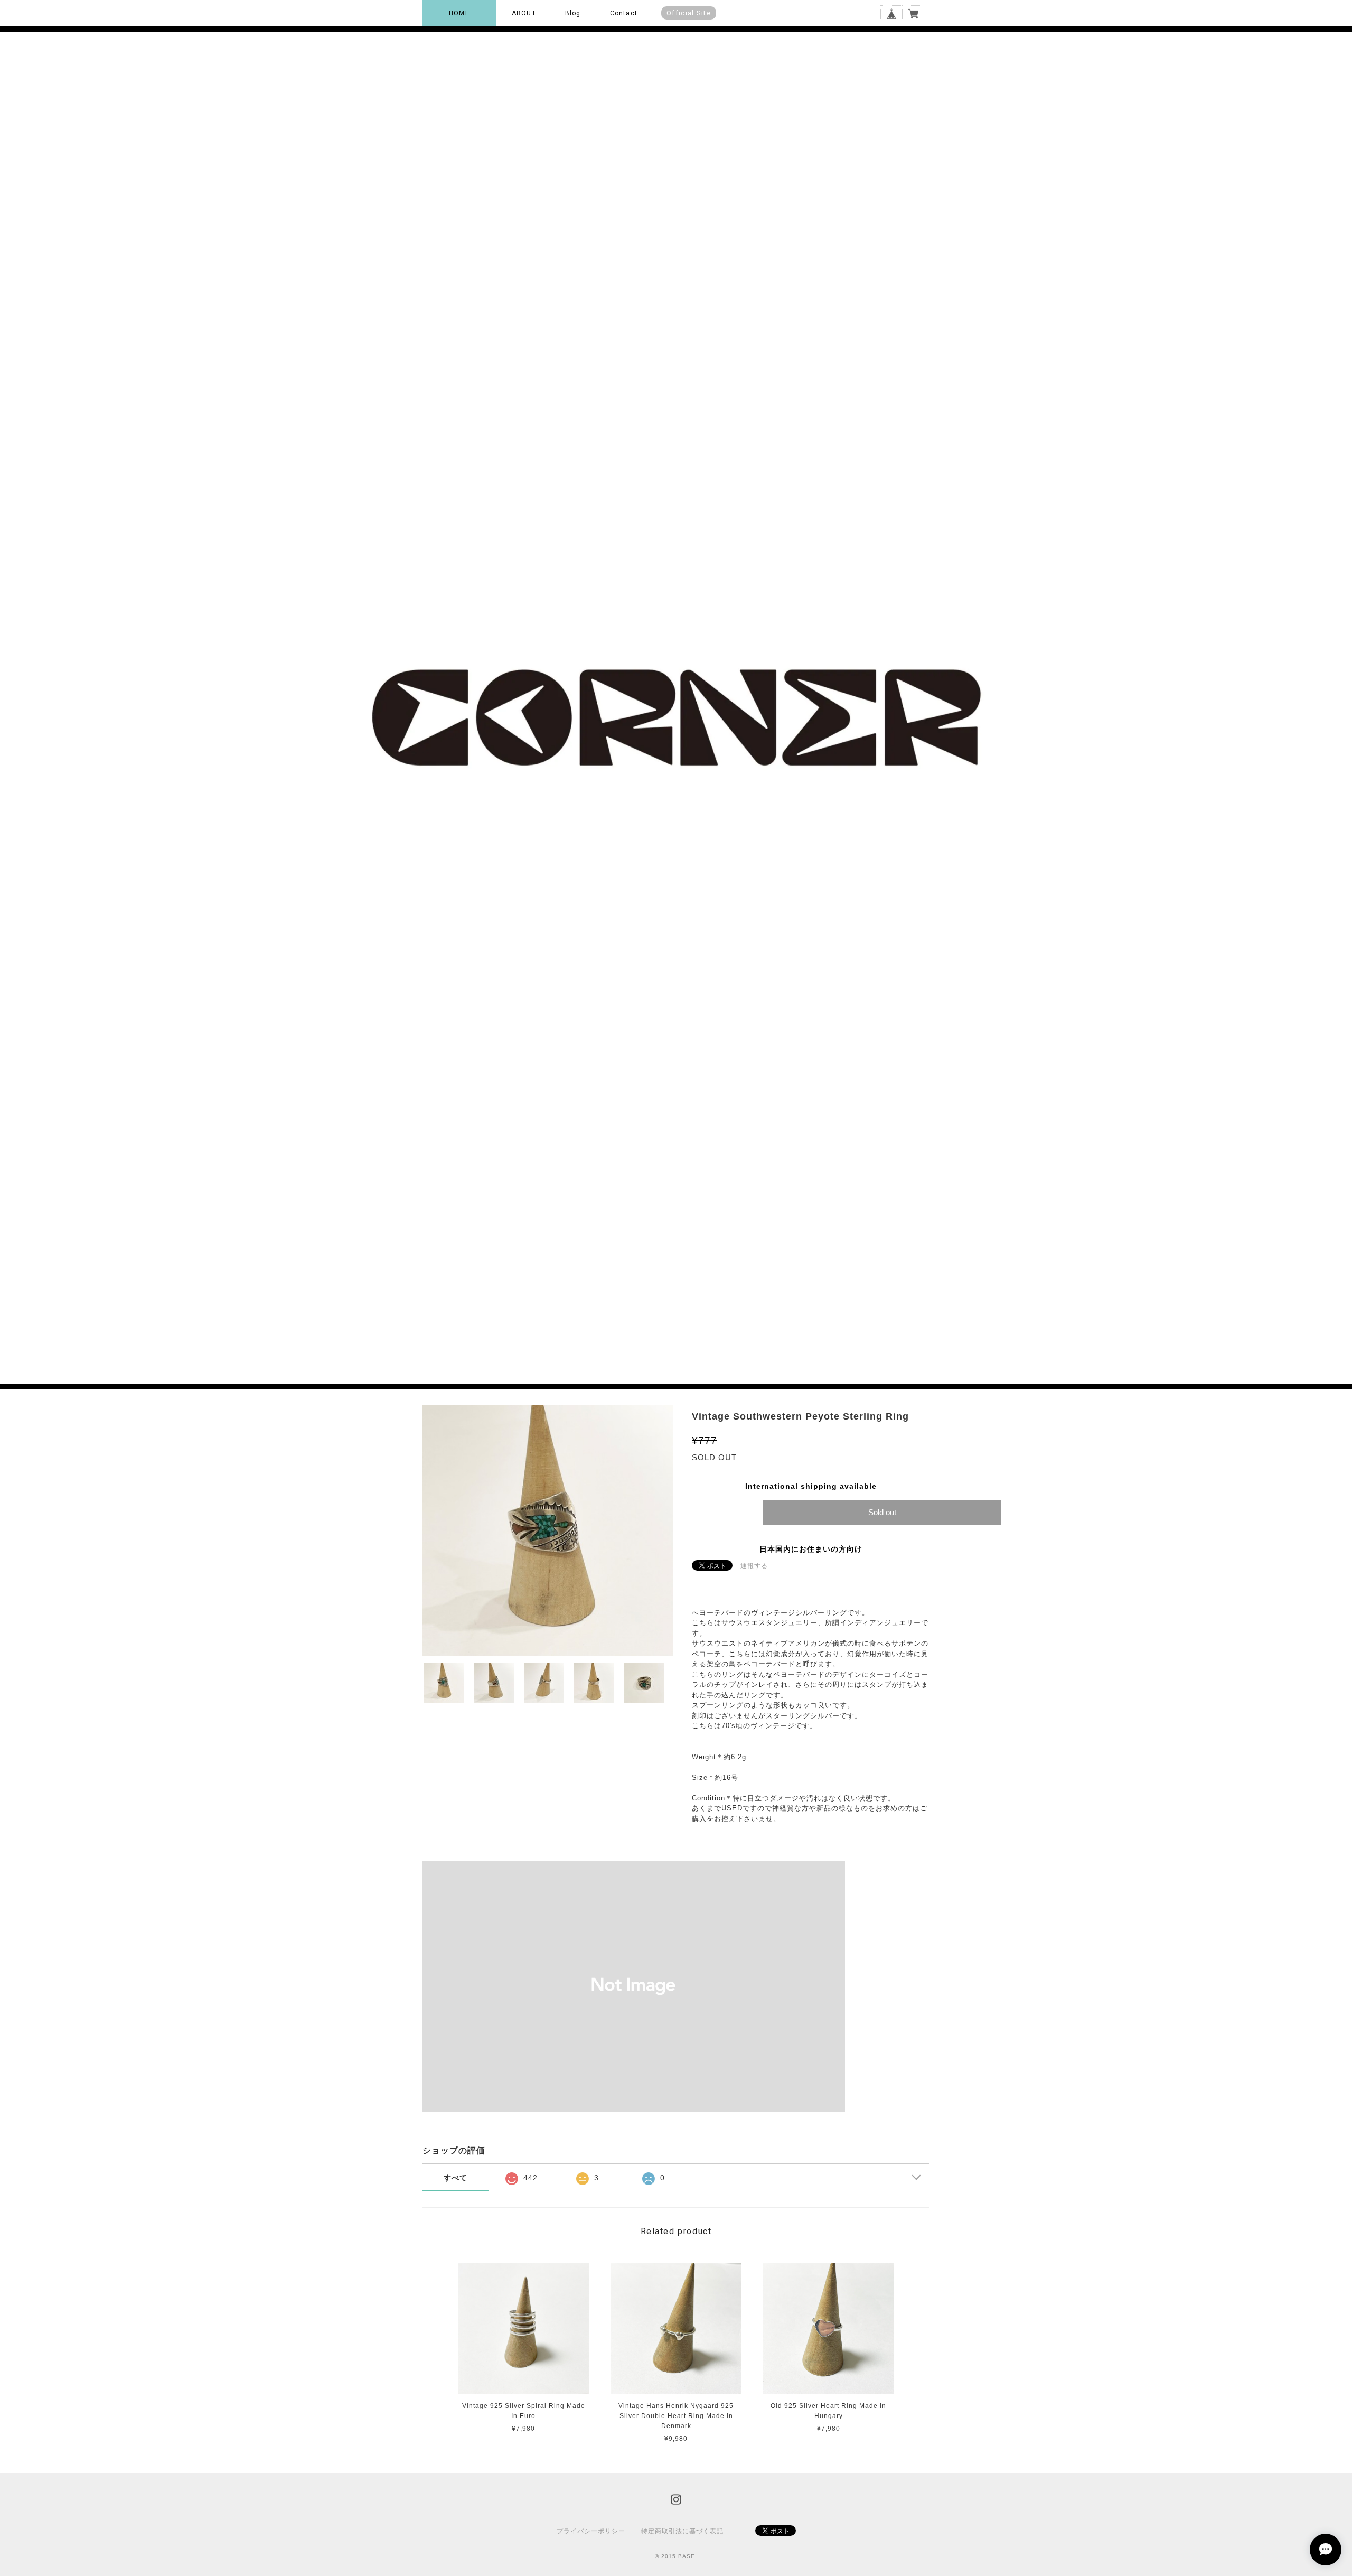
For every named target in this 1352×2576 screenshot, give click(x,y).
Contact (624, 13)
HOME (459, 13)
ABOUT (524, 13)
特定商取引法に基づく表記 (682, 2531)
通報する (754, 1566)
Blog (573, 13)
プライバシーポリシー (591, 2531)
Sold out (882, 1512)
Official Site (689, 13)
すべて (456, 2178)
